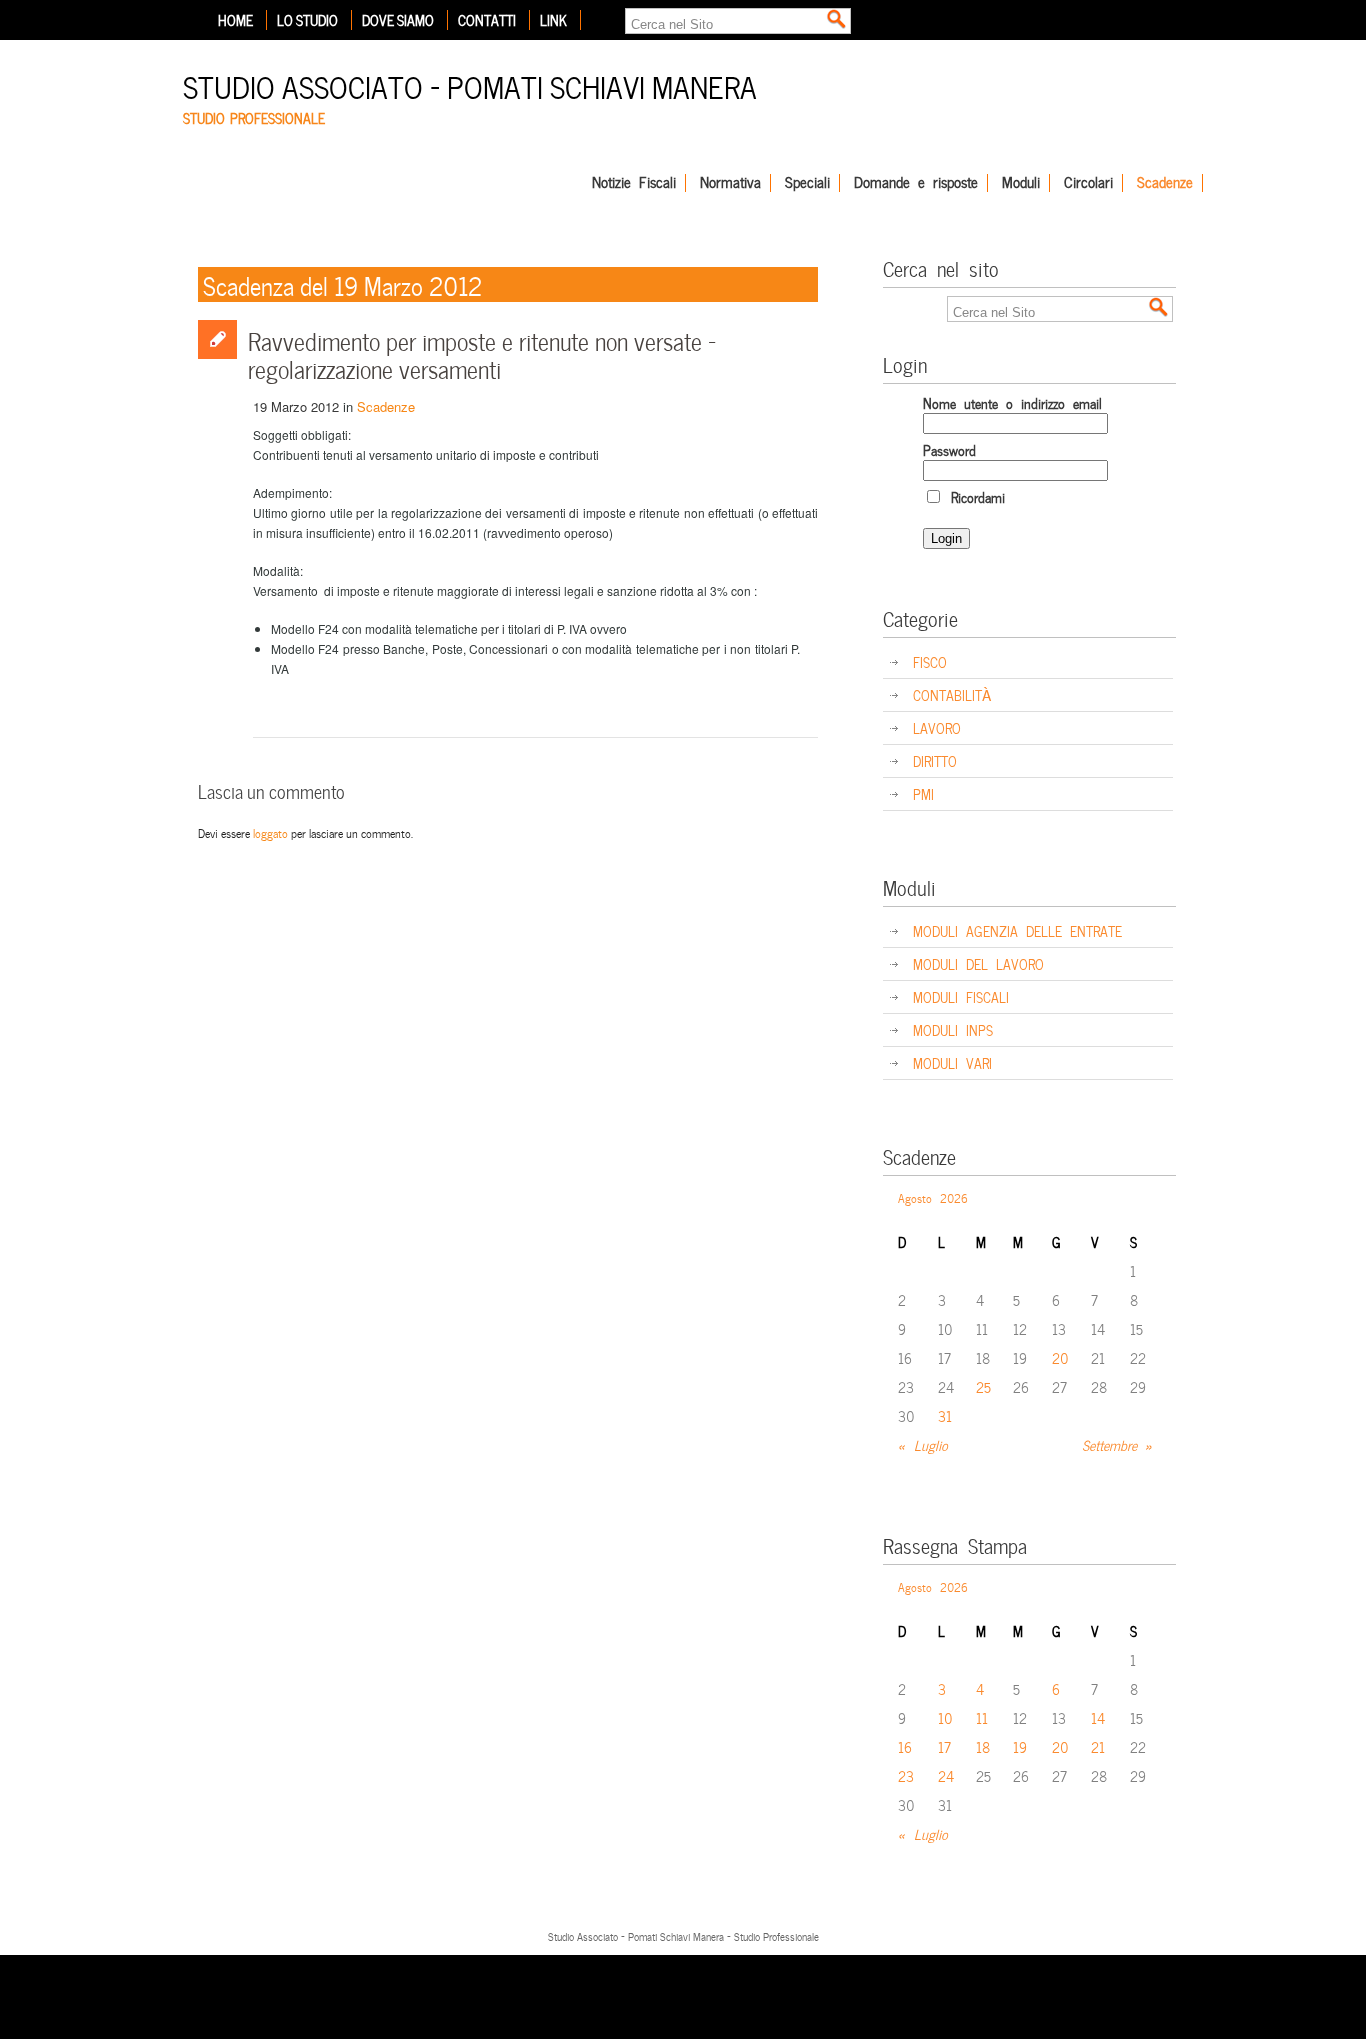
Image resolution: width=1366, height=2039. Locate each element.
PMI (923, 793)
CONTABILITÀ (952, 694)
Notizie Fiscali (634, 183)
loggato (270, 832)
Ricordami (974, 496)
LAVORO (937, 727)
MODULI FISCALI (961, 996)
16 (905, 1746)
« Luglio (923, 1444)
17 (944, 1746)
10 (945, 1717)
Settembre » (1117, 1444)
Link (553, 20)
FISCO (930, 661)
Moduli (1021, 183)
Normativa (730, 183)
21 (1098, 1746)
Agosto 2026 (933, 1197)
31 (945, 1415)
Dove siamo (398, 20)
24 (946, 1775)
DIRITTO (935, 760)
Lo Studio (307, 20)
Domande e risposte (916, 183)
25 (983, 1386)
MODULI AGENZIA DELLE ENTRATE (1017, 930)
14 (1098, 1717)
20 (1060, 1357)
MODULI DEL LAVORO (978, 963)
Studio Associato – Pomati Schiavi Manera (470, 84)
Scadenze (1165, 183)
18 (983, 1746)
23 (906, 1775)
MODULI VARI (952, 1062)
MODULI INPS (953, 1029)
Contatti (487, 20)
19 (1020, 1746)
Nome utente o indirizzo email (1012, 402)
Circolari (1088, 183)
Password (949, 449)
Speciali (807, 183)
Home (235, 20)
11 (982, 1717)
